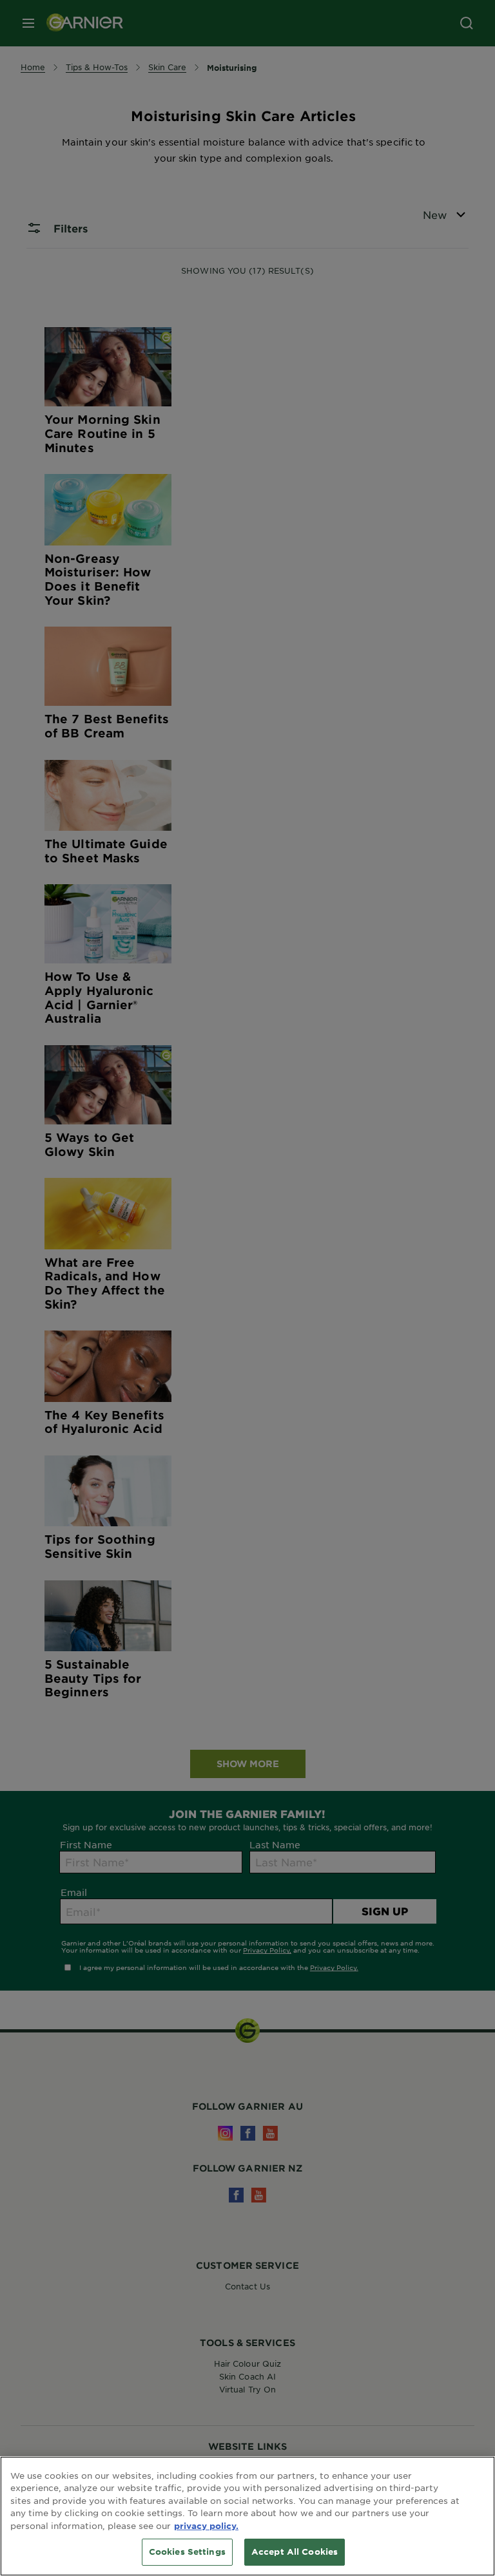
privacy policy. (206, 2526)
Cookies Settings (187, 2552)
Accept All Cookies (295, 2552)
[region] (247, 2516)
